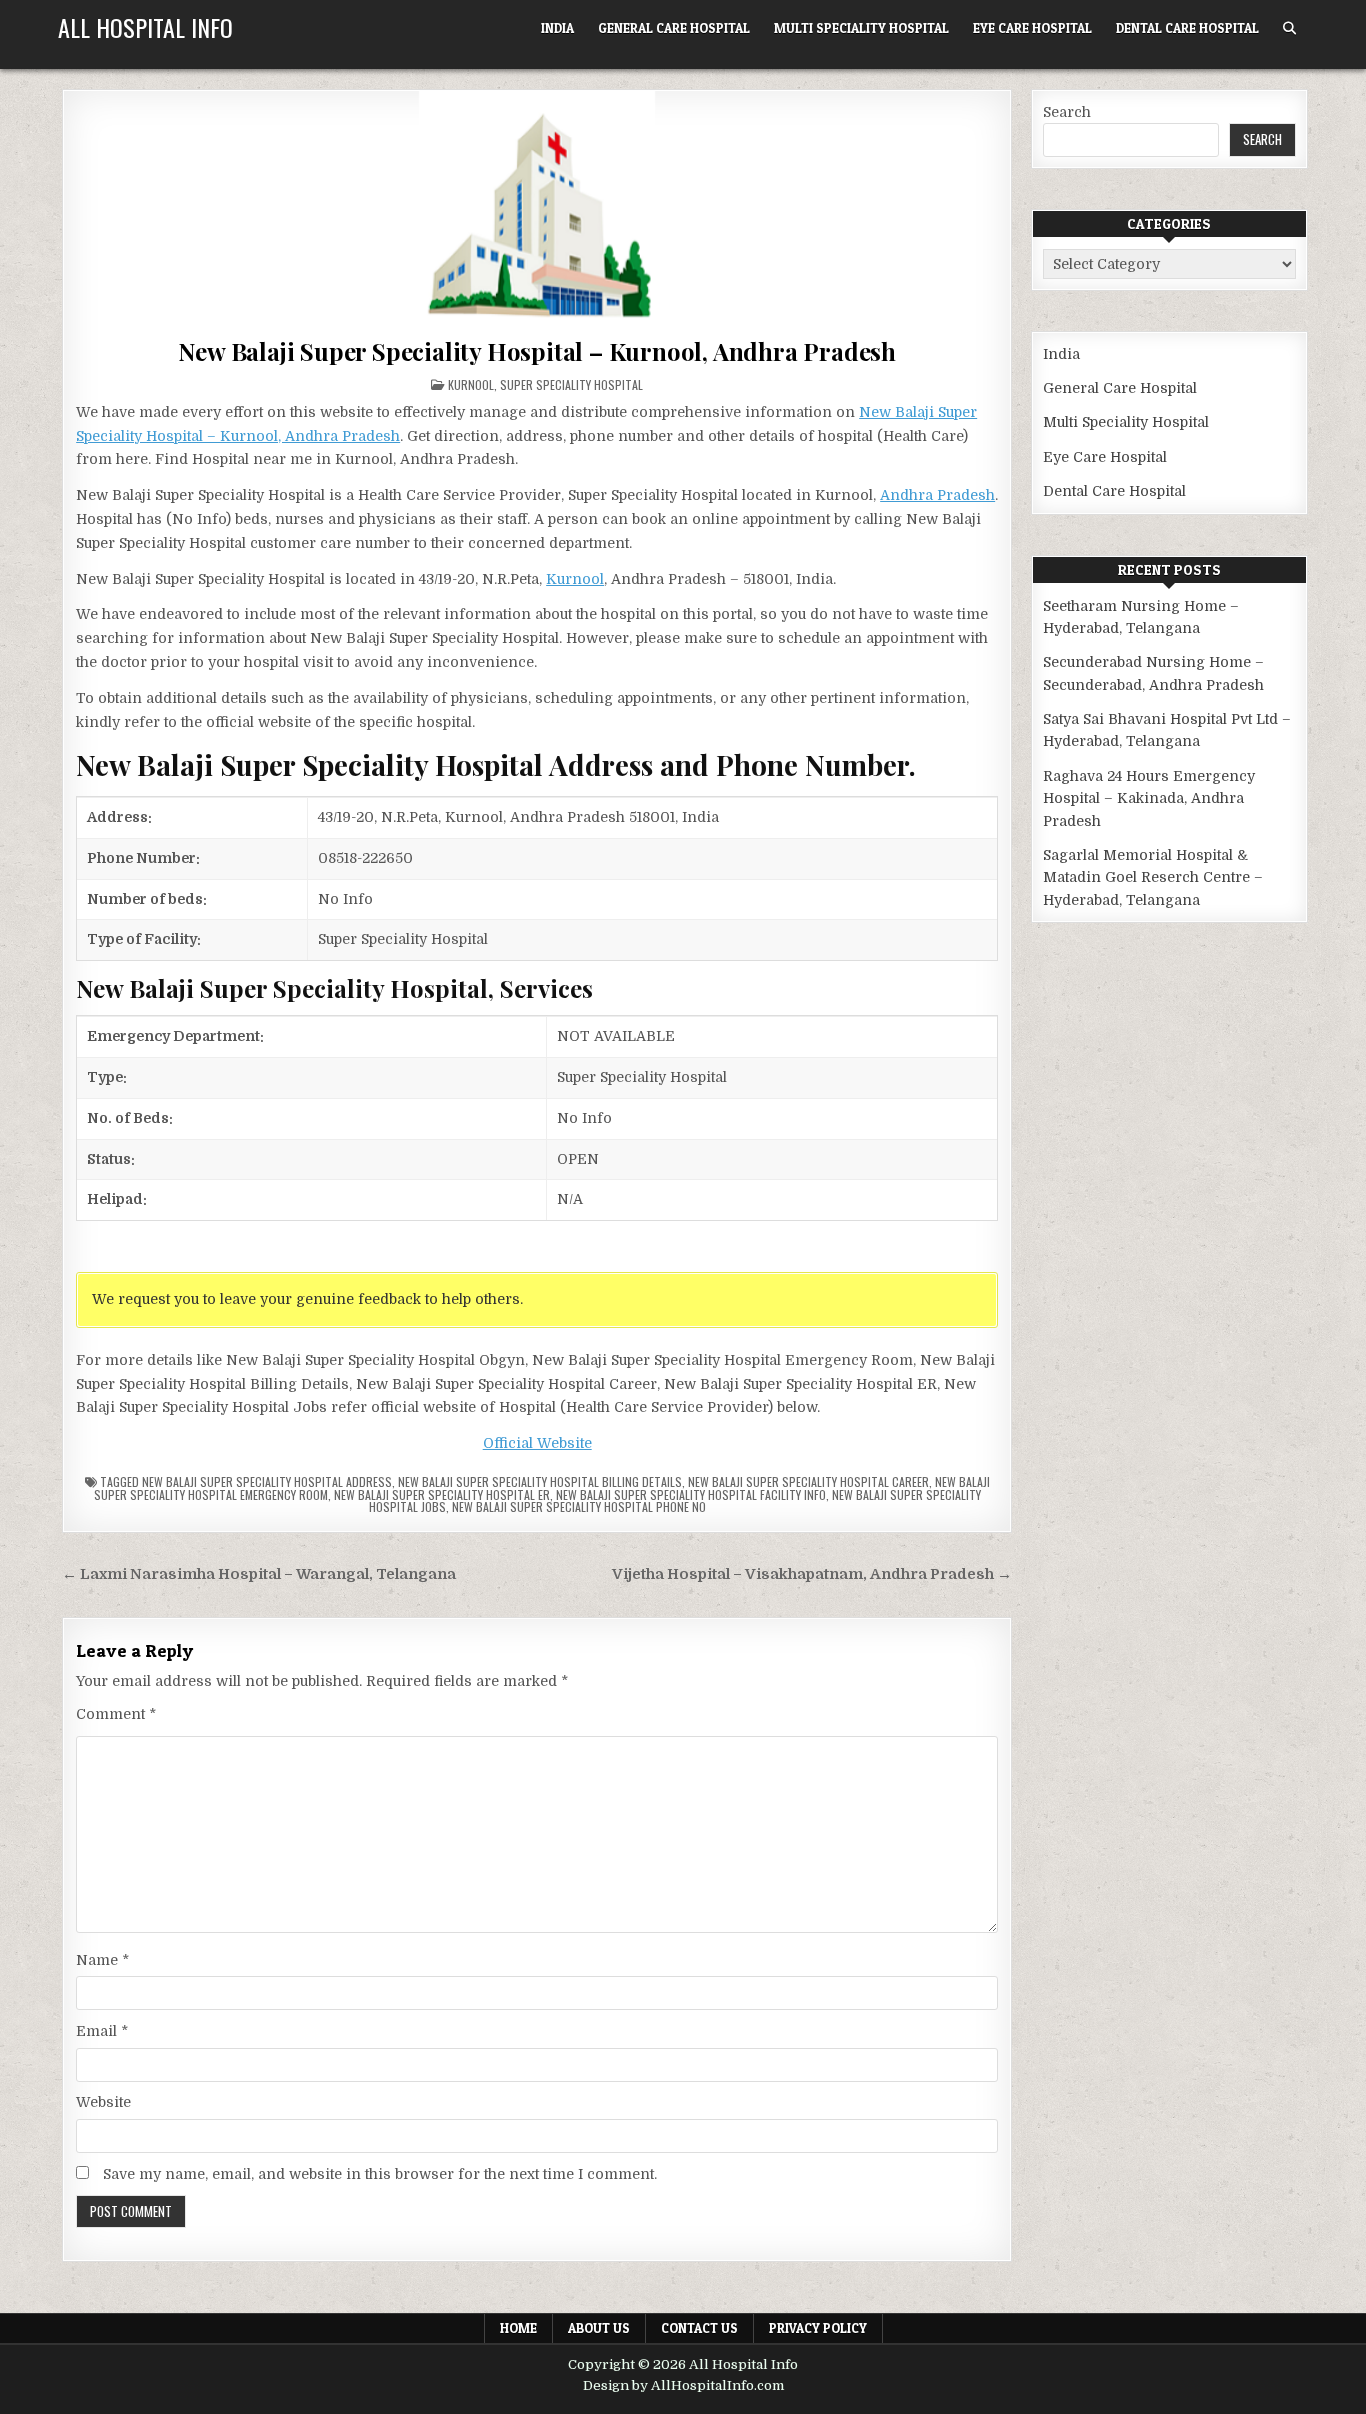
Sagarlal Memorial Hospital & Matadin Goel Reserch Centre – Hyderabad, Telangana (1153, 877)
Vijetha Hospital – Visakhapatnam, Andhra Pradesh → (812, 1574)
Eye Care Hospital (1032, 28)
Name (102, 1960)
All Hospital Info (145, 27)
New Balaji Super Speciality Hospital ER (442, 1494)
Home (518, 2328)
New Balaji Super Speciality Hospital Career (808, 1481)
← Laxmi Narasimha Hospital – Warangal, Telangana (259, 1574)
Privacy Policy (818, 2328)
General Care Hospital (674, 28)
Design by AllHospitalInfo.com (683, 2385)
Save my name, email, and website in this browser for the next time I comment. (380, 2174)
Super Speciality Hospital (571, 384)
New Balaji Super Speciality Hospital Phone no (579, 1506)
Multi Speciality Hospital (861, 28)
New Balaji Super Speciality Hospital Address (267, 1481)
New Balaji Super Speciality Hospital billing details (540, 1481)
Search (1067, 112)
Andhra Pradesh (937, 495)
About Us (599, 2328)
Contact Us (699, 2328)
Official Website (537, 1443)
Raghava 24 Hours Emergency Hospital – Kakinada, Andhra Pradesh (1149, 798)
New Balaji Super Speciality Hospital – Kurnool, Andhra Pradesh (537, 351)
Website (103, 2102)
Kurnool (471, 384)
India (557, 28)
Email (102, 2031)
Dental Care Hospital (1187, 28)
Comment (116, 1714)
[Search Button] (1289, 28)
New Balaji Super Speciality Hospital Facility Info (691, 1494)
